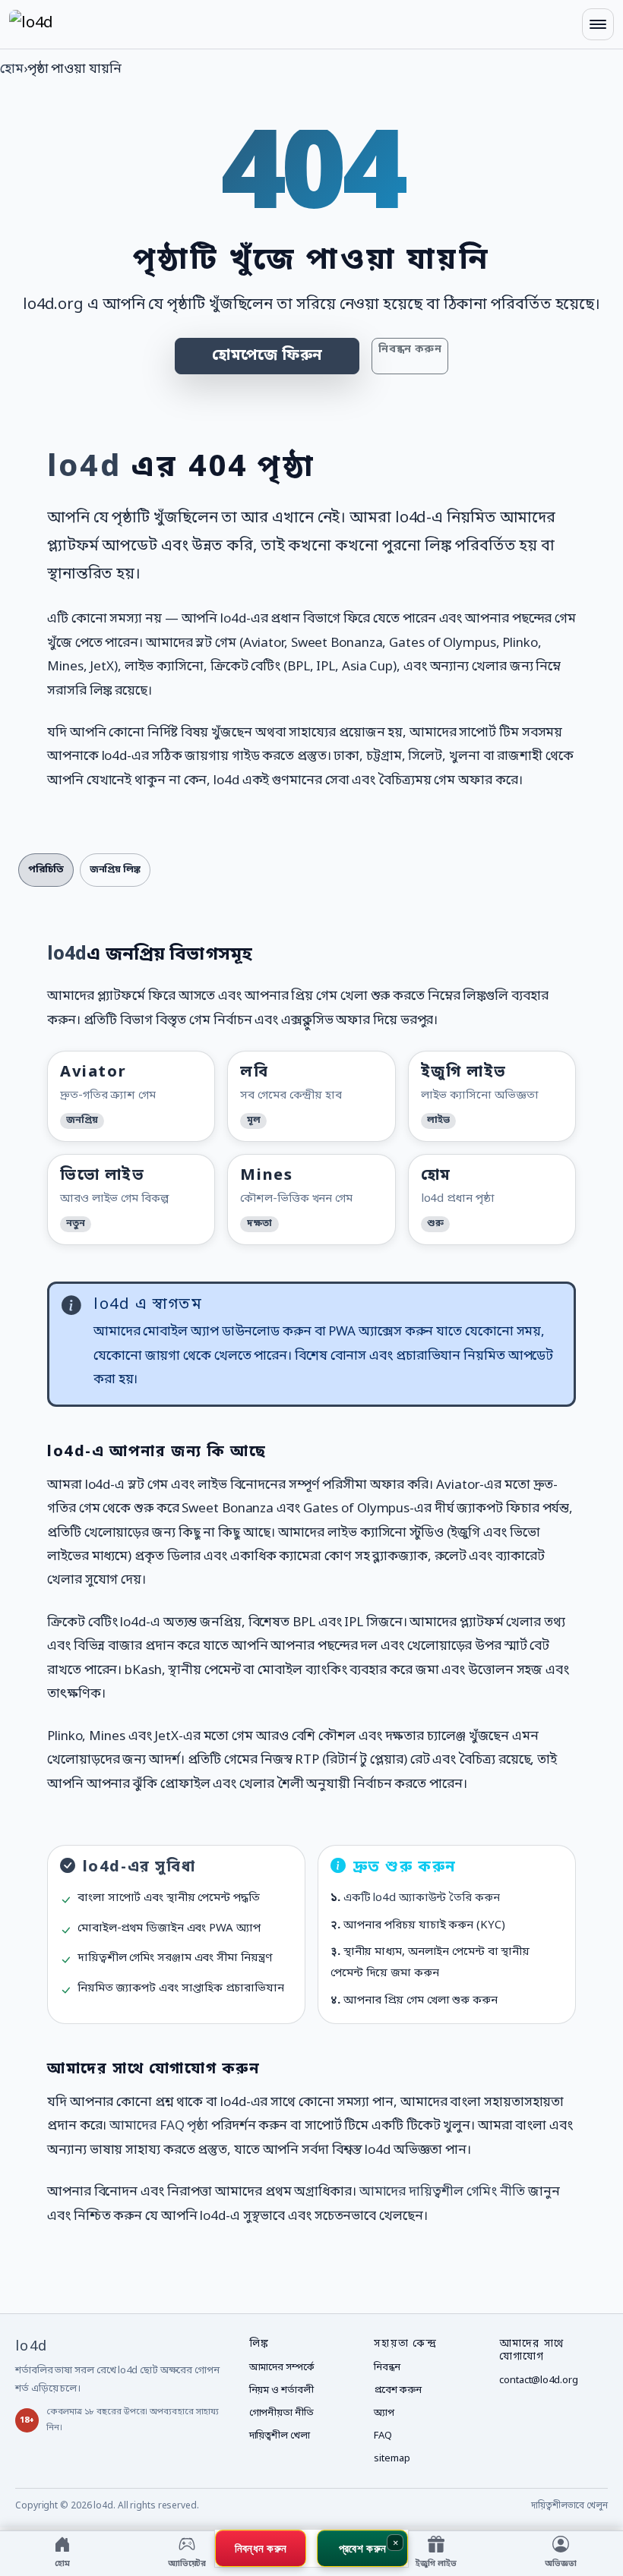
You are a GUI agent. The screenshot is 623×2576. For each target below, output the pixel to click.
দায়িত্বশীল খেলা (280, 2436)
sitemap (392, 2459)
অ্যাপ (384, 2413)
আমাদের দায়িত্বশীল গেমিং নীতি (442, 2192)
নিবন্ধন (387, 2368)
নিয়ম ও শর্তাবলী (281, 2390)
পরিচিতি (46, 870)
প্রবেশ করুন (397, 2390)
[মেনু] (598, 24)
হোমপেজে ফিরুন (267, 356)
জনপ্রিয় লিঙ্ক (115, 870)
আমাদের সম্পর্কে (282, 2368)
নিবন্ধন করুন (410, 350)
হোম (12, 69)
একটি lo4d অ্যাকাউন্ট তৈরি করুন (422, 1898)
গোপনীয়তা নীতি (281, 2413)
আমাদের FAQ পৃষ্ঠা (159, 2126)
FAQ (383, 2436)
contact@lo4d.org (538, 2381)
